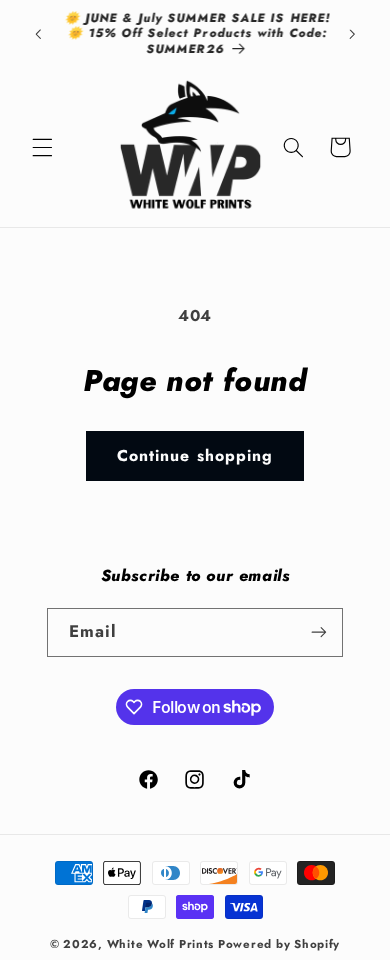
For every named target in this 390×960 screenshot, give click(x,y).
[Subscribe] (319, 632)
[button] (42, 147)
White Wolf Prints (161, 944)
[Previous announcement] (38, 34)
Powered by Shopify (279, 944)
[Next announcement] (352, 34)
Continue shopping (195, 455)
